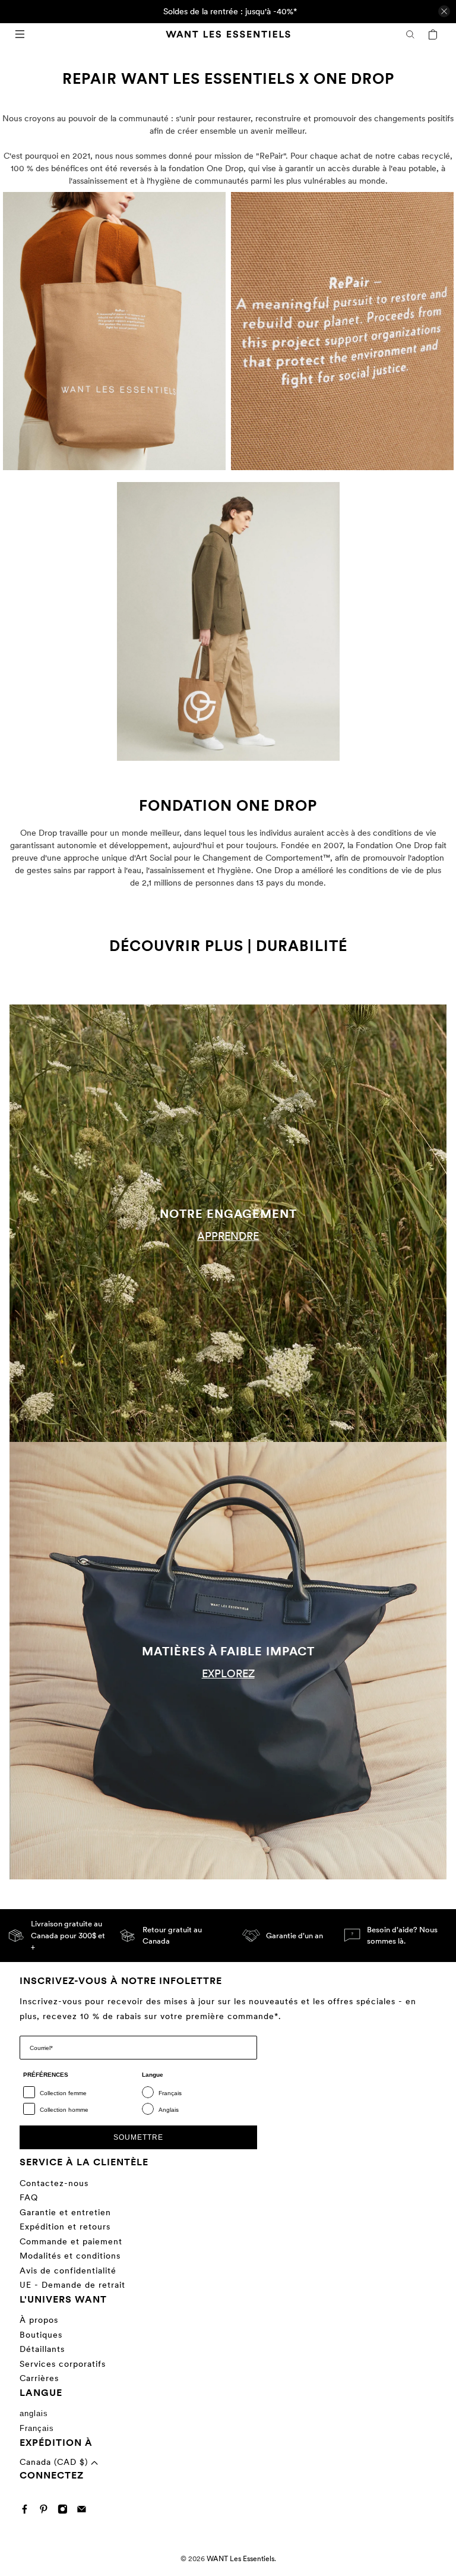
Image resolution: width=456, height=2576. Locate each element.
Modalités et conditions (70, 2256)
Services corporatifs (63, 2364)
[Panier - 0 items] (433, 34)
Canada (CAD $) (55, 2462)
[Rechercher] (410, 34)
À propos (39, 2320)
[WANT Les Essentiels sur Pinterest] (47, 2511)
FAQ (29, 2197)
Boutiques (41, 2335)
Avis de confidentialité (68, 2270)
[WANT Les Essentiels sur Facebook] (28, 2511)
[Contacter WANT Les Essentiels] (85, 2511)
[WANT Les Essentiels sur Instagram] (66, 2511)
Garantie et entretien (65, 2212)
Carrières (39, 2378)
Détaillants (42, 2349)
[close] (444, 11)
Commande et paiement (71, 2241)
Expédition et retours (65, 2227)
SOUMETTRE (138, 2137)
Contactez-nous (54, 2183)
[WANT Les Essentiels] (228, 34)
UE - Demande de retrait (72, 2285)
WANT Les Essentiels (240, 2559)
